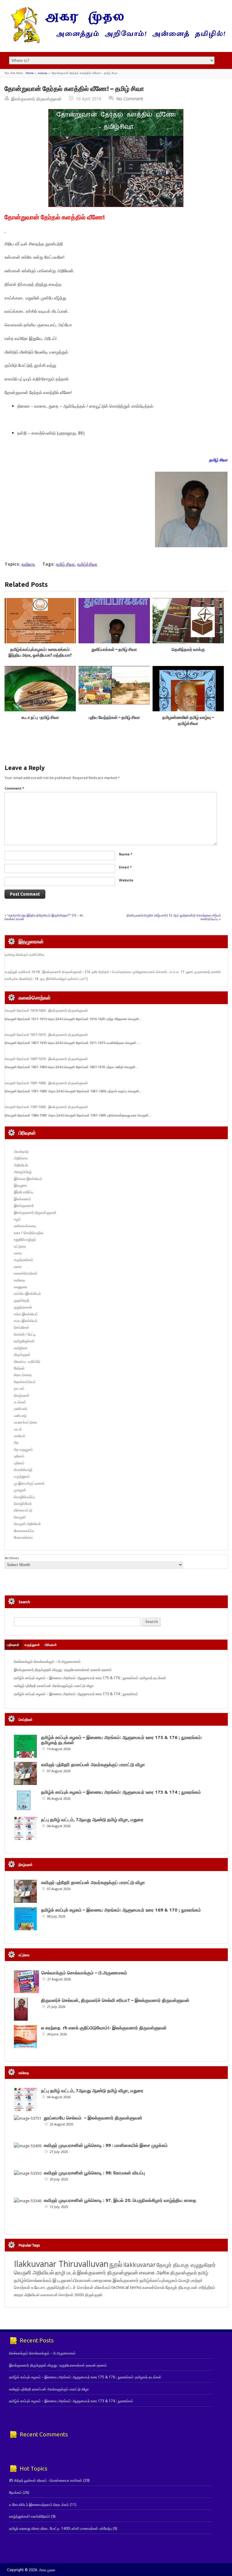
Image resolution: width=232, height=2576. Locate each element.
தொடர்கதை (23, 1375)
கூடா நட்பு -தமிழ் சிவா (40, 717)
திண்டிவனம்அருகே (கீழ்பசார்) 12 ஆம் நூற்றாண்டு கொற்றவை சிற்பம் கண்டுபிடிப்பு (174, 917)
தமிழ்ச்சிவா (87, 564)
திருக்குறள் (22, 1354)
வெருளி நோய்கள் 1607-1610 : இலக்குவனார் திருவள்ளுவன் (46, 1059)
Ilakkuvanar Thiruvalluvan (61, 2264)
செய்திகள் (22, 1327)
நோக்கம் (15, 2492)
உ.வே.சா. (39, 2287)
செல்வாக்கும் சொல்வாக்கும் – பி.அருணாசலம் (47, 1661)
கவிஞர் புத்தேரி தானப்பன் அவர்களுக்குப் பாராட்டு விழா (54, 1686)
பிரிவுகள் (51, 1645)
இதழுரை (20, 1185)
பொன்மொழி (23, 1470)
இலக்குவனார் (24, 1206)
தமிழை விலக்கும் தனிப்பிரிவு (24, 955)
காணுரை (21, 1287)
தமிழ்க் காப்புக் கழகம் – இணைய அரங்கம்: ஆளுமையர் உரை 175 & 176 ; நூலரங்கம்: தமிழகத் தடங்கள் (90, 1678)
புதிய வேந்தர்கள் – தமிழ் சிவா (114, 717)
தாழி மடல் (66, 2272)
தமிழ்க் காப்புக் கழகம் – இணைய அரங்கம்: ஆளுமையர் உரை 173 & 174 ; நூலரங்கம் (76, 1694)
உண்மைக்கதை (25, 1226)
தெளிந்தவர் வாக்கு (188, 649)
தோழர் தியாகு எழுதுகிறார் (186, 2265)
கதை (18, 1253)
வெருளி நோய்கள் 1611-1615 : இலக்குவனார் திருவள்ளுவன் (46, 1035)
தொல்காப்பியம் (25, 1382)
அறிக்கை (21, 1158)
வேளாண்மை (23, 1537)
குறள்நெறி (22, 1300)
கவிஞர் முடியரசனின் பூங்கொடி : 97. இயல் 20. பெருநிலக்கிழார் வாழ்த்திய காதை (120, 2200)
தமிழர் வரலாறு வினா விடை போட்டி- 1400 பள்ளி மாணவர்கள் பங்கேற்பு (60, 2528)
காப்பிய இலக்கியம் (27, 1293)
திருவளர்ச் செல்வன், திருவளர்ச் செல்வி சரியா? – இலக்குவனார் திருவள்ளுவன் (115, 2000)
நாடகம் (19, 1388)
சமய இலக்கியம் (26, 1321)
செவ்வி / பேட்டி (25, 1334)
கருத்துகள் (32, 1645)
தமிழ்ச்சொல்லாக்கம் (33, 2280)
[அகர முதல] (116, 42)
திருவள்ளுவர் (184, 2272)
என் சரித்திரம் (203, 2287)
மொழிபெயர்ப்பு (24, 1497)
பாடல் (18, 1429)
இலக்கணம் (23, 1199)
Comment (14, 788)
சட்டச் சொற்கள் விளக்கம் (88, 2287)
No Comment (130, 99)
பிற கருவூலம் (23, 1449)
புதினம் (19, 1456)
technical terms (126, 2287)
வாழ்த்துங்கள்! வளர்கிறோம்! (30, 2516)
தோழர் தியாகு (178, 2287)
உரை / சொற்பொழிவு (29, 1233)
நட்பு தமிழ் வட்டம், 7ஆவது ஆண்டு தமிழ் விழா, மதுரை (92, 1820)
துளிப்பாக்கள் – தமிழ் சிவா (114, 649)
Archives (12, 1558)
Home (30, 73)
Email (125, 867)
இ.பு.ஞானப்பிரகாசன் (72, 2280)
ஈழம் (17, 1219)
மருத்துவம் (22, 1476)
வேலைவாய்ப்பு (24, 1531)
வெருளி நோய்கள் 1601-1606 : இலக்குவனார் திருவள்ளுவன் (46, 1083)
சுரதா (19, 2295)
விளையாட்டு (23, 1510)
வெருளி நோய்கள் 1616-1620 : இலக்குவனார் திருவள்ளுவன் (46, 1010)
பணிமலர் (21, 1409)
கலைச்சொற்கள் (26, 1273)
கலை (18, 1267)
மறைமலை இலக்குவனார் (115, 2280)
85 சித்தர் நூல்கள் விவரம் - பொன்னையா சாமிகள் (46, 2480)
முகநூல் (20, 1490)
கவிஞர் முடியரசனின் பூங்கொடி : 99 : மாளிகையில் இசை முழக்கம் (106, 2145)
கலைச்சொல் (153, 2287)
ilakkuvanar (139, 2265)
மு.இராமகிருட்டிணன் (29, 1483)
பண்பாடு (20, 1416)
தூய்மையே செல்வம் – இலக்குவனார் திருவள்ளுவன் (93, 2118)
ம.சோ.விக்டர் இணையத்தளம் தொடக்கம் (39, 2505)
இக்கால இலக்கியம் (28, 1179)
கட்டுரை (20, 1246)
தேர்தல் (19, 1368)
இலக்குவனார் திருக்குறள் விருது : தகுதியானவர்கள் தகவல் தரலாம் (63, 1670)
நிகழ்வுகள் (22, 1395)
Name (126, 854)
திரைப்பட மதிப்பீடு (27, 1361)
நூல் (116, 2264)
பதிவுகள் (13, 1645)
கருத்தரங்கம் (24, 1260)
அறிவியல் (21, 1165)
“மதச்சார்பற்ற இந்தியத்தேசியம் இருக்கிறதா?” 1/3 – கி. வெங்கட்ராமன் (44, 917)
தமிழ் (203, 2273)
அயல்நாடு (21, 1151)
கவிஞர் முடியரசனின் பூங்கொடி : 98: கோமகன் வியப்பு (94, 2173)
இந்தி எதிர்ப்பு (24, 1192)
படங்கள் (20, 1402)
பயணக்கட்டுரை (26, 1422)
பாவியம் (20, 1436)
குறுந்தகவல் (23, 1307)
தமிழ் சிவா (65, 564)
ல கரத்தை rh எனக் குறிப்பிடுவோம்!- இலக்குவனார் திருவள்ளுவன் (104, 2028)
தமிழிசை (21, 1348)
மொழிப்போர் (23, 1503)
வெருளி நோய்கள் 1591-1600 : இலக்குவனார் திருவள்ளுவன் (46, 1107)
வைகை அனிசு (154, 2272)
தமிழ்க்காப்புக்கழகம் (159, 2280)
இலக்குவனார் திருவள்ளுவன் (36, 99)
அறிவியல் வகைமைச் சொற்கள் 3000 (54, 2295)
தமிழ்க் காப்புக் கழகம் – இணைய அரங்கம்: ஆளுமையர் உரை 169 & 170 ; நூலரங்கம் (121, 1910)
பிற (16, 1442)
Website (126, 880)
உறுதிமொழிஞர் (25, 1239)
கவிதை (43, 73)
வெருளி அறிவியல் (27, 1524)
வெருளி (20, 1517)
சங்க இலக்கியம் (26, 1314)
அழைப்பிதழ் (23, 1172)
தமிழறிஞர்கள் (24, 1341)
